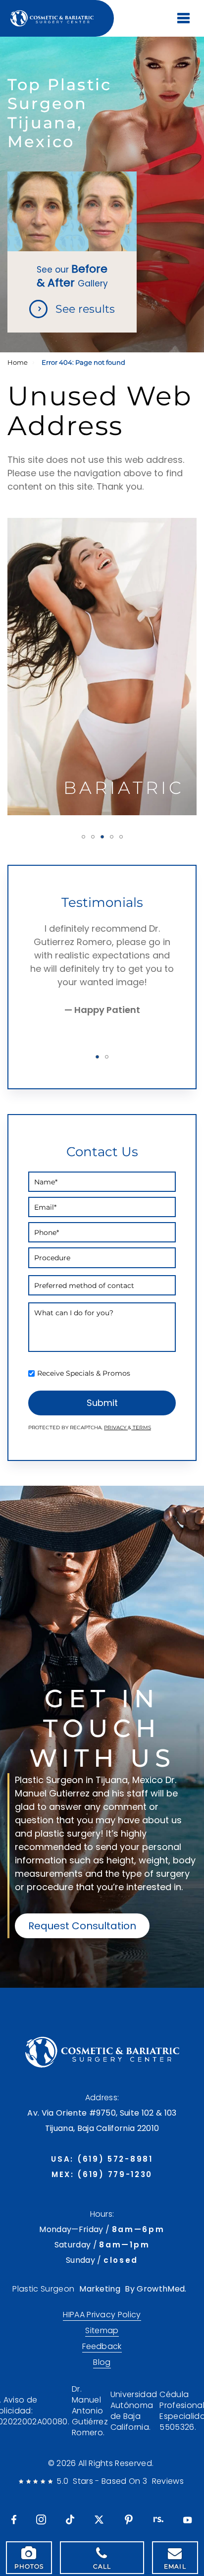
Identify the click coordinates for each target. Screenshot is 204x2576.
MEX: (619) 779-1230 (102, 2174)
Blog (102, 2362)
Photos (29, 2566)
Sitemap (102, 2331)
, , (102, 2121)
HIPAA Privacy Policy (102, 2315)
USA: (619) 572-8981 (102, 2159)
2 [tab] (93, 837)
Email (175, 2566)
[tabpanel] (102, 667)
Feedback (102, 2347)
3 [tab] (102, 837)
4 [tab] (112, 837)
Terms (141, 1428)
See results (85, 309)
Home (18, 363)
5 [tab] (121, 837)
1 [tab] (83, 837)
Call (102, 2566)
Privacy (116, 1428)
